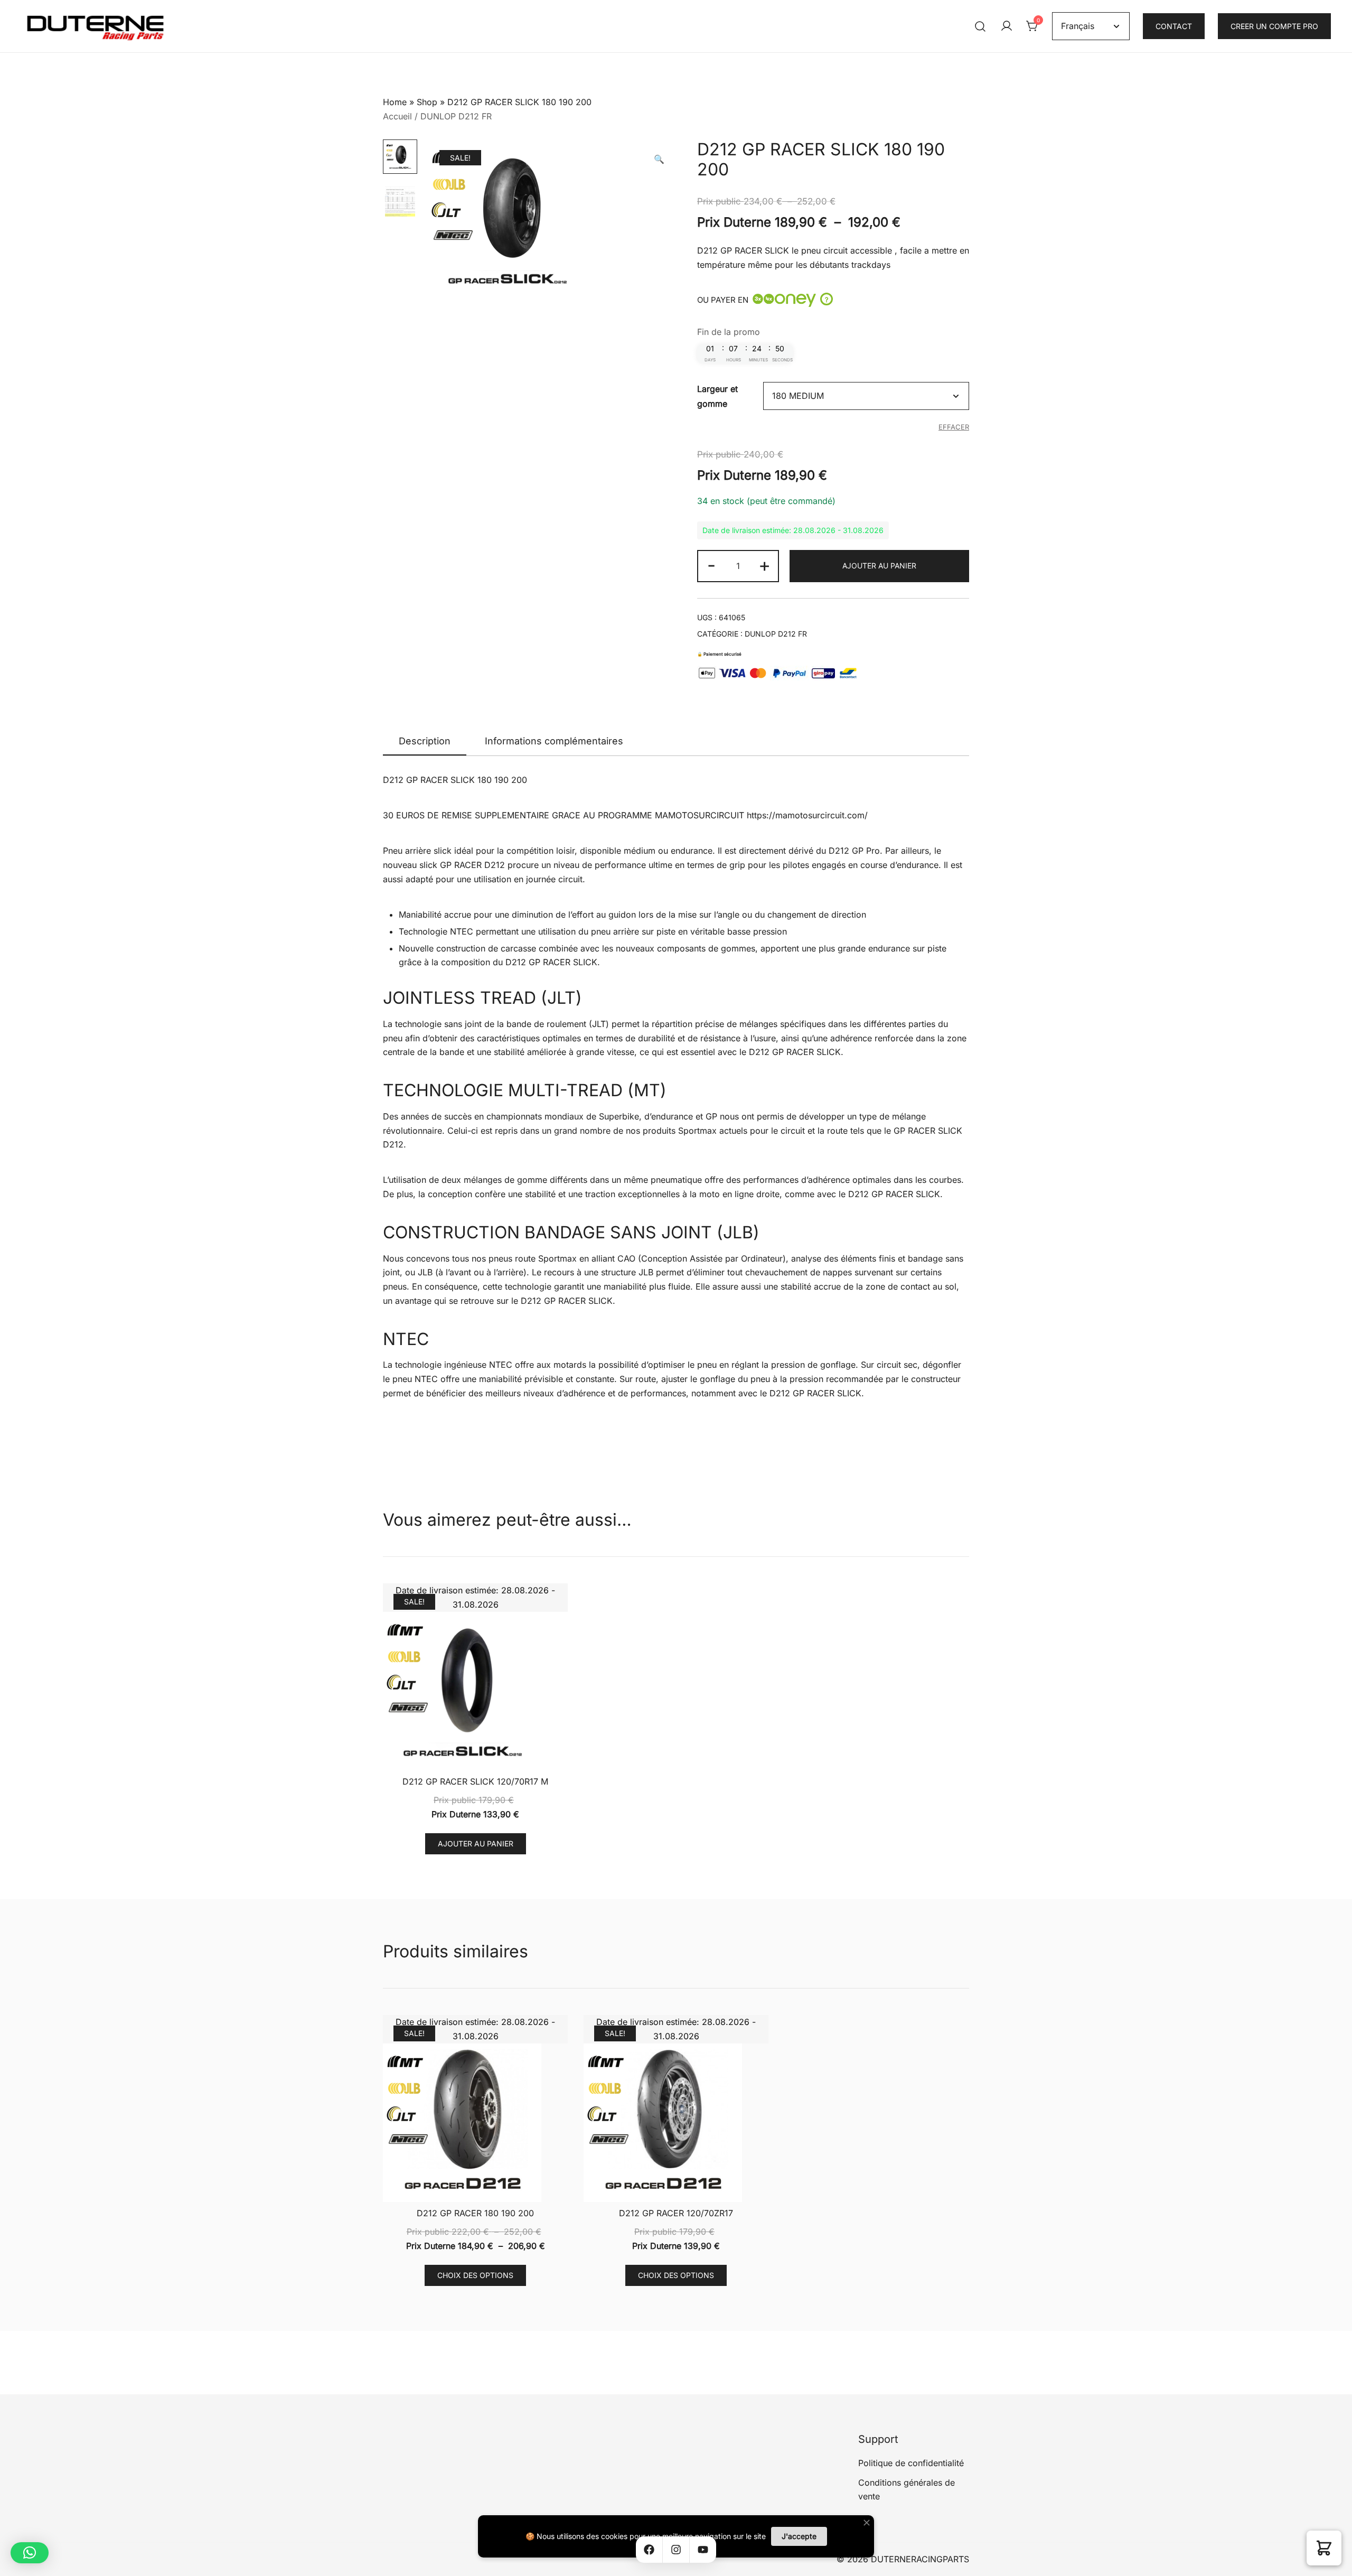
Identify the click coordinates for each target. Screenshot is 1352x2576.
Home (395, 102)
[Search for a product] (980, 26)
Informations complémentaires (554, 741)
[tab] (425, 742)
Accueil (397, 116)
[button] (659, 159)
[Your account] (1007, 26)
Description (425, 741)
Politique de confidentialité (911, 2463)
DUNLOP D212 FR (456, 116)
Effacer (954, 427)
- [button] (711, 565)
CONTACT (1174, 26)
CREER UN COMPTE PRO (1274, 26)
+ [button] (764, 565)
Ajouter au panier (879, 566)
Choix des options (475, 2275)
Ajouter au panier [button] (476, 1844)
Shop (427, 102)
